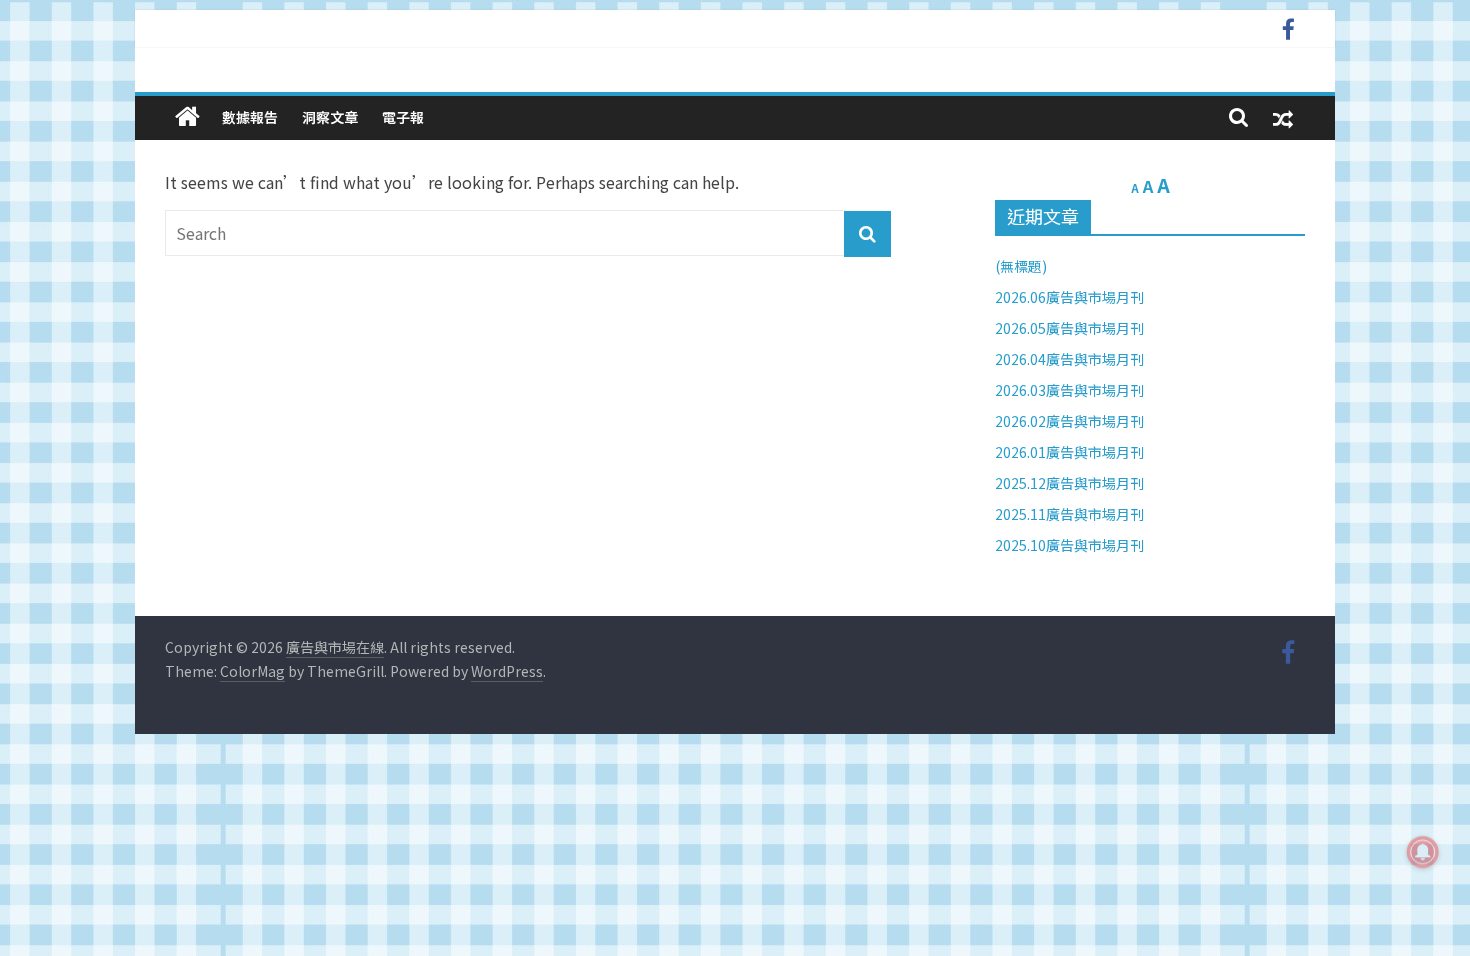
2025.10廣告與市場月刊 (1069, 545)
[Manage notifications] (1423, 852)
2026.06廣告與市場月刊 (1069, 297)
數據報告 (250, 117)
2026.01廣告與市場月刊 (1069, 452)
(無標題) (1021, 266)
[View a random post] (1283, 117)
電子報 (403, 117)
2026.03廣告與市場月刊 (1069, 390)
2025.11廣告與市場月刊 (1069, 514)
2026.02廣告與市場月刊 (1069, 421)
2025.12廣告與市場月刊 (1069, 483)
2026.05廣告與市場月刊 (1069, 328)
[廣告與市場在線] (187, 116)
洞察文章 (330, 117)
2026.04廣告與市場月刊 (1069, 359)
